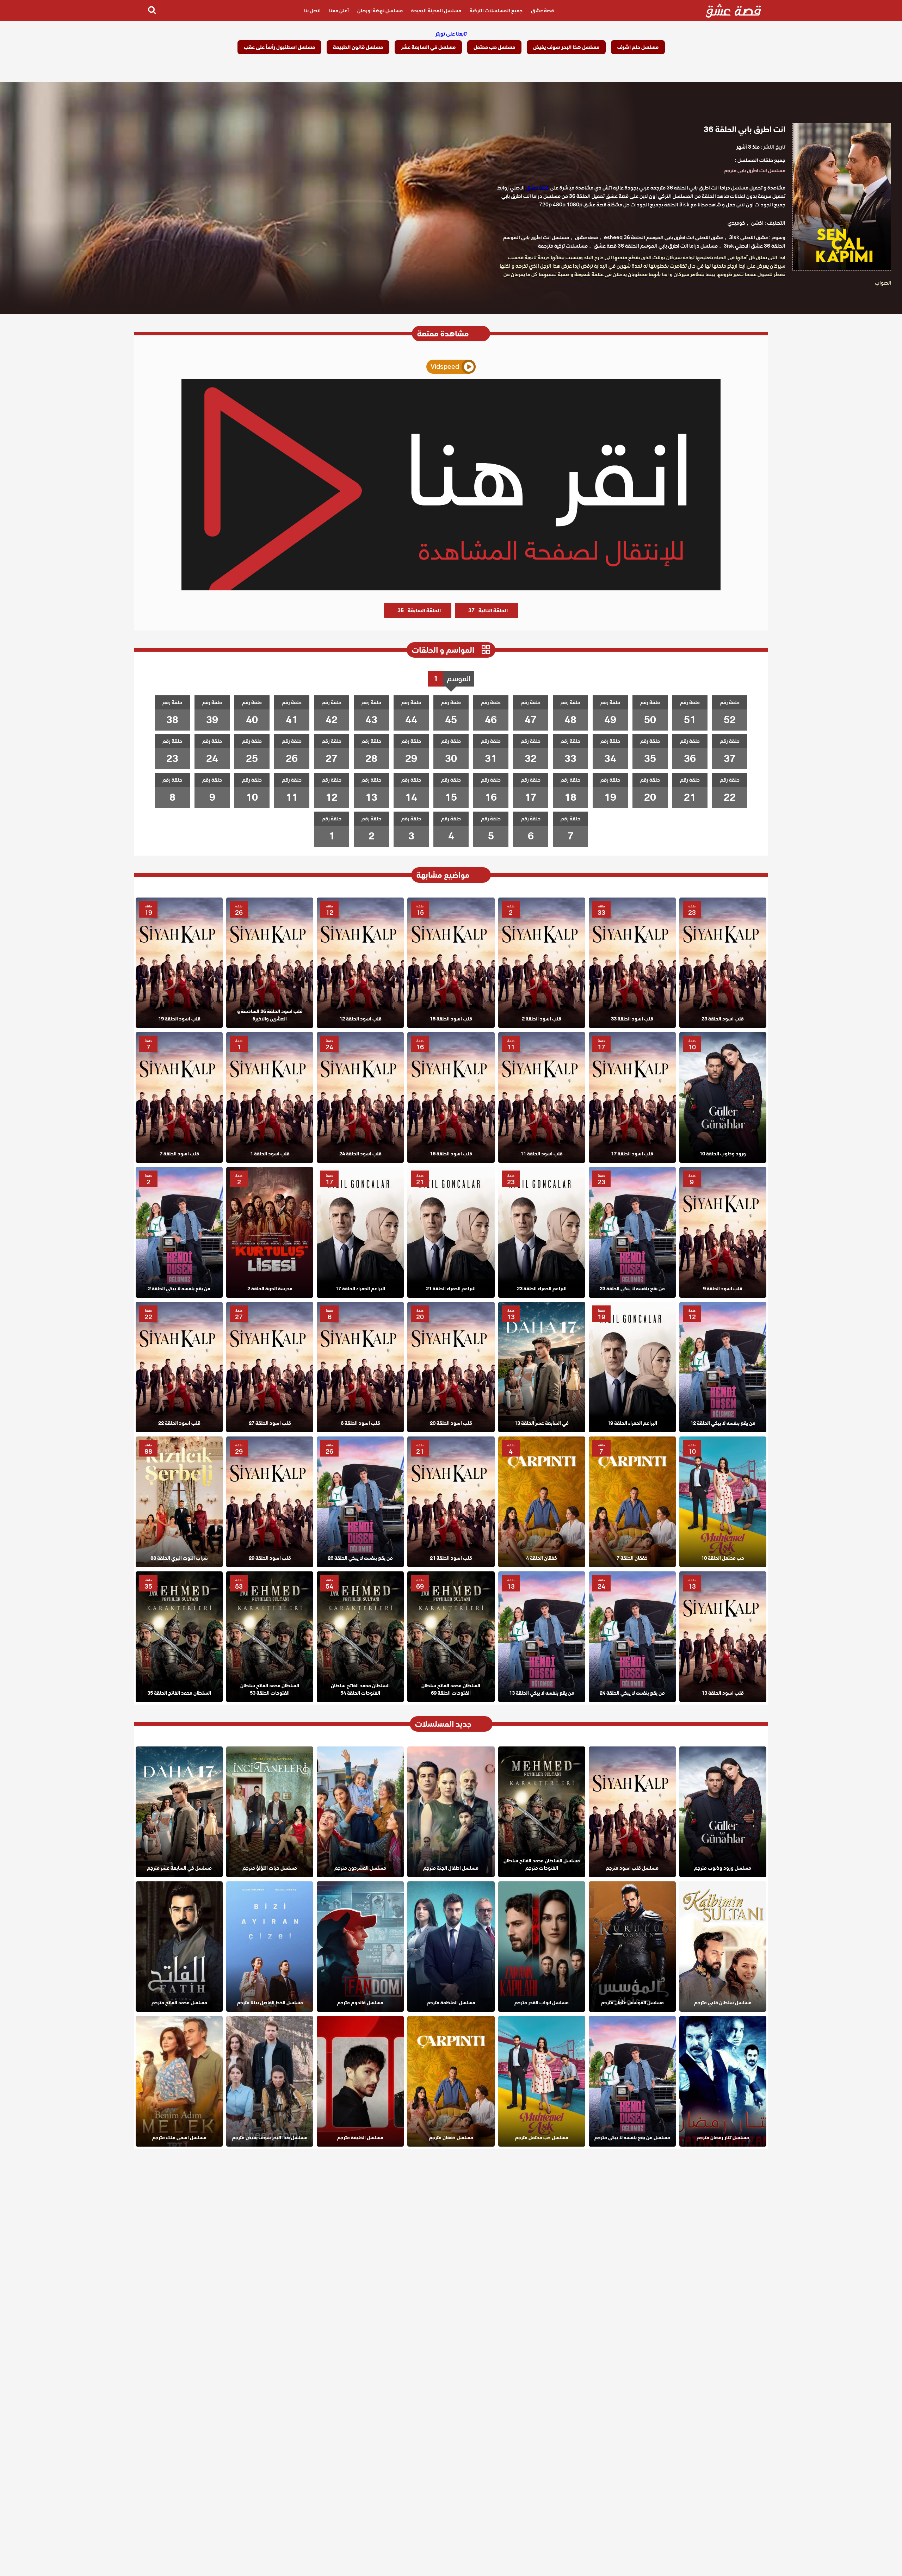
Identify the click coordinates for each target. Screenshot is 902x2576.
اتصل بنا (312, 11)
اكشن (757, 223)
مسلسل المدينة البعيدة (436, 11)
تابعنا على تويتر (451, 34)
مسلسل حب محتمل (494, 47)
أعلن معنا (339, 11)
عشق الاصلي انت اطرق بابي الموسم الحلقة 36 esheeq (663, 237)
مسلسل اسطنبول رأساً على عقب (279, 47)
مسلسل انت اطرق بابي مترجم (755, 170)
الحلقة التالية (488, 610)
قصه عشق (586, 237)
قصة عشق (542, 11)
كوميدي (736, 223)
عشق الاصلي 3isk (749, 237)
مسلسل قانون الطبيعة (358, 47)
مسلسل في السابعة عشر (428, 47)
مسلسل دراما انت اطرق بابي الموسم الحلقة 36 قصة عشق (656, 246)
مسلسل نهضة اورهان (380, 11)
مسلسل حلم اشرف (638, 47)
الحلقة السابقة (419, 610)
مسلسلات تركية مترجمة (563, 246)
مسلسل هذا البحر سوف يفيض (566, 47)
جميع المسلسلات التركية (496, 11)
